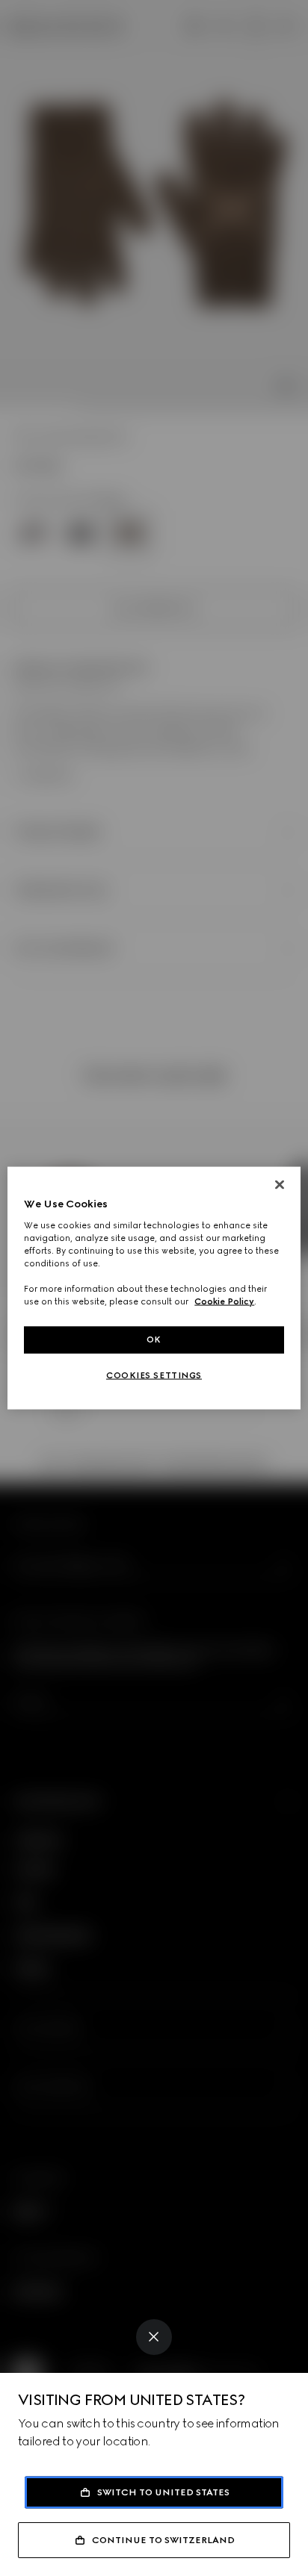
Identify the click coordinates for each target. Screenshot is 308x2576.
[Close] (154, 2337)
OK (154, 1340)
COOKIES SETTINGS (154, 1375)
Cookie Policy (224, 1301)
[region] (154, 1288)
